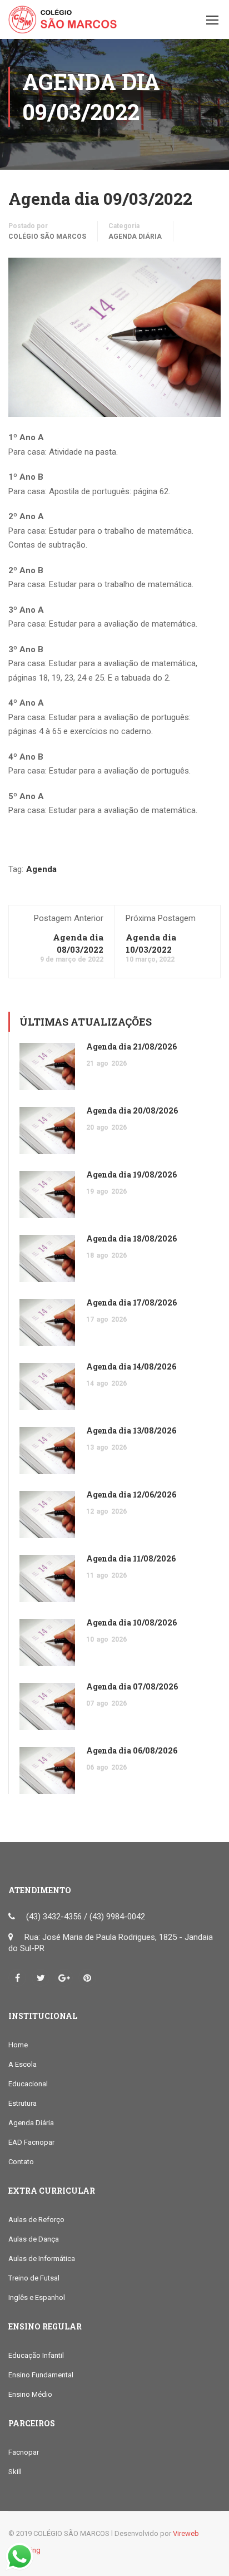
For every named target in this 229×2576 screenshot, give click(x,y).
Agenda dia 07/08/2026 (132, 1686)
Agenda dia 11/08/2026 (131, 1558)
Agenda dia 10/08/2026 (131, 1622)
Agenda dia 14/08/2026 (131, 1366)
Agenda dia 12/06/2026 (131, 1494)
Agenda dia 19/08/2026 (131, 1174)
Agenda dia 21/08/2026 (131, 1046)
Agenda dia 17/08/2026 (131, 1302)
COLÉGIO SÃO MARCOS (47, 237)
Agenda (41, 869)
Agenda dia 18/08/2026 (131, 1238)
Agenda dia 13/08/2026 (131, 1430)
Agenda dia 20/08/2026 (132, 1110)
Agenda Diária (135, 237)
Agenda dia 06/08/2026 (132, 1750)
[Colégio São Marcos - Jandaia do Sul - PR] (63, 22)
